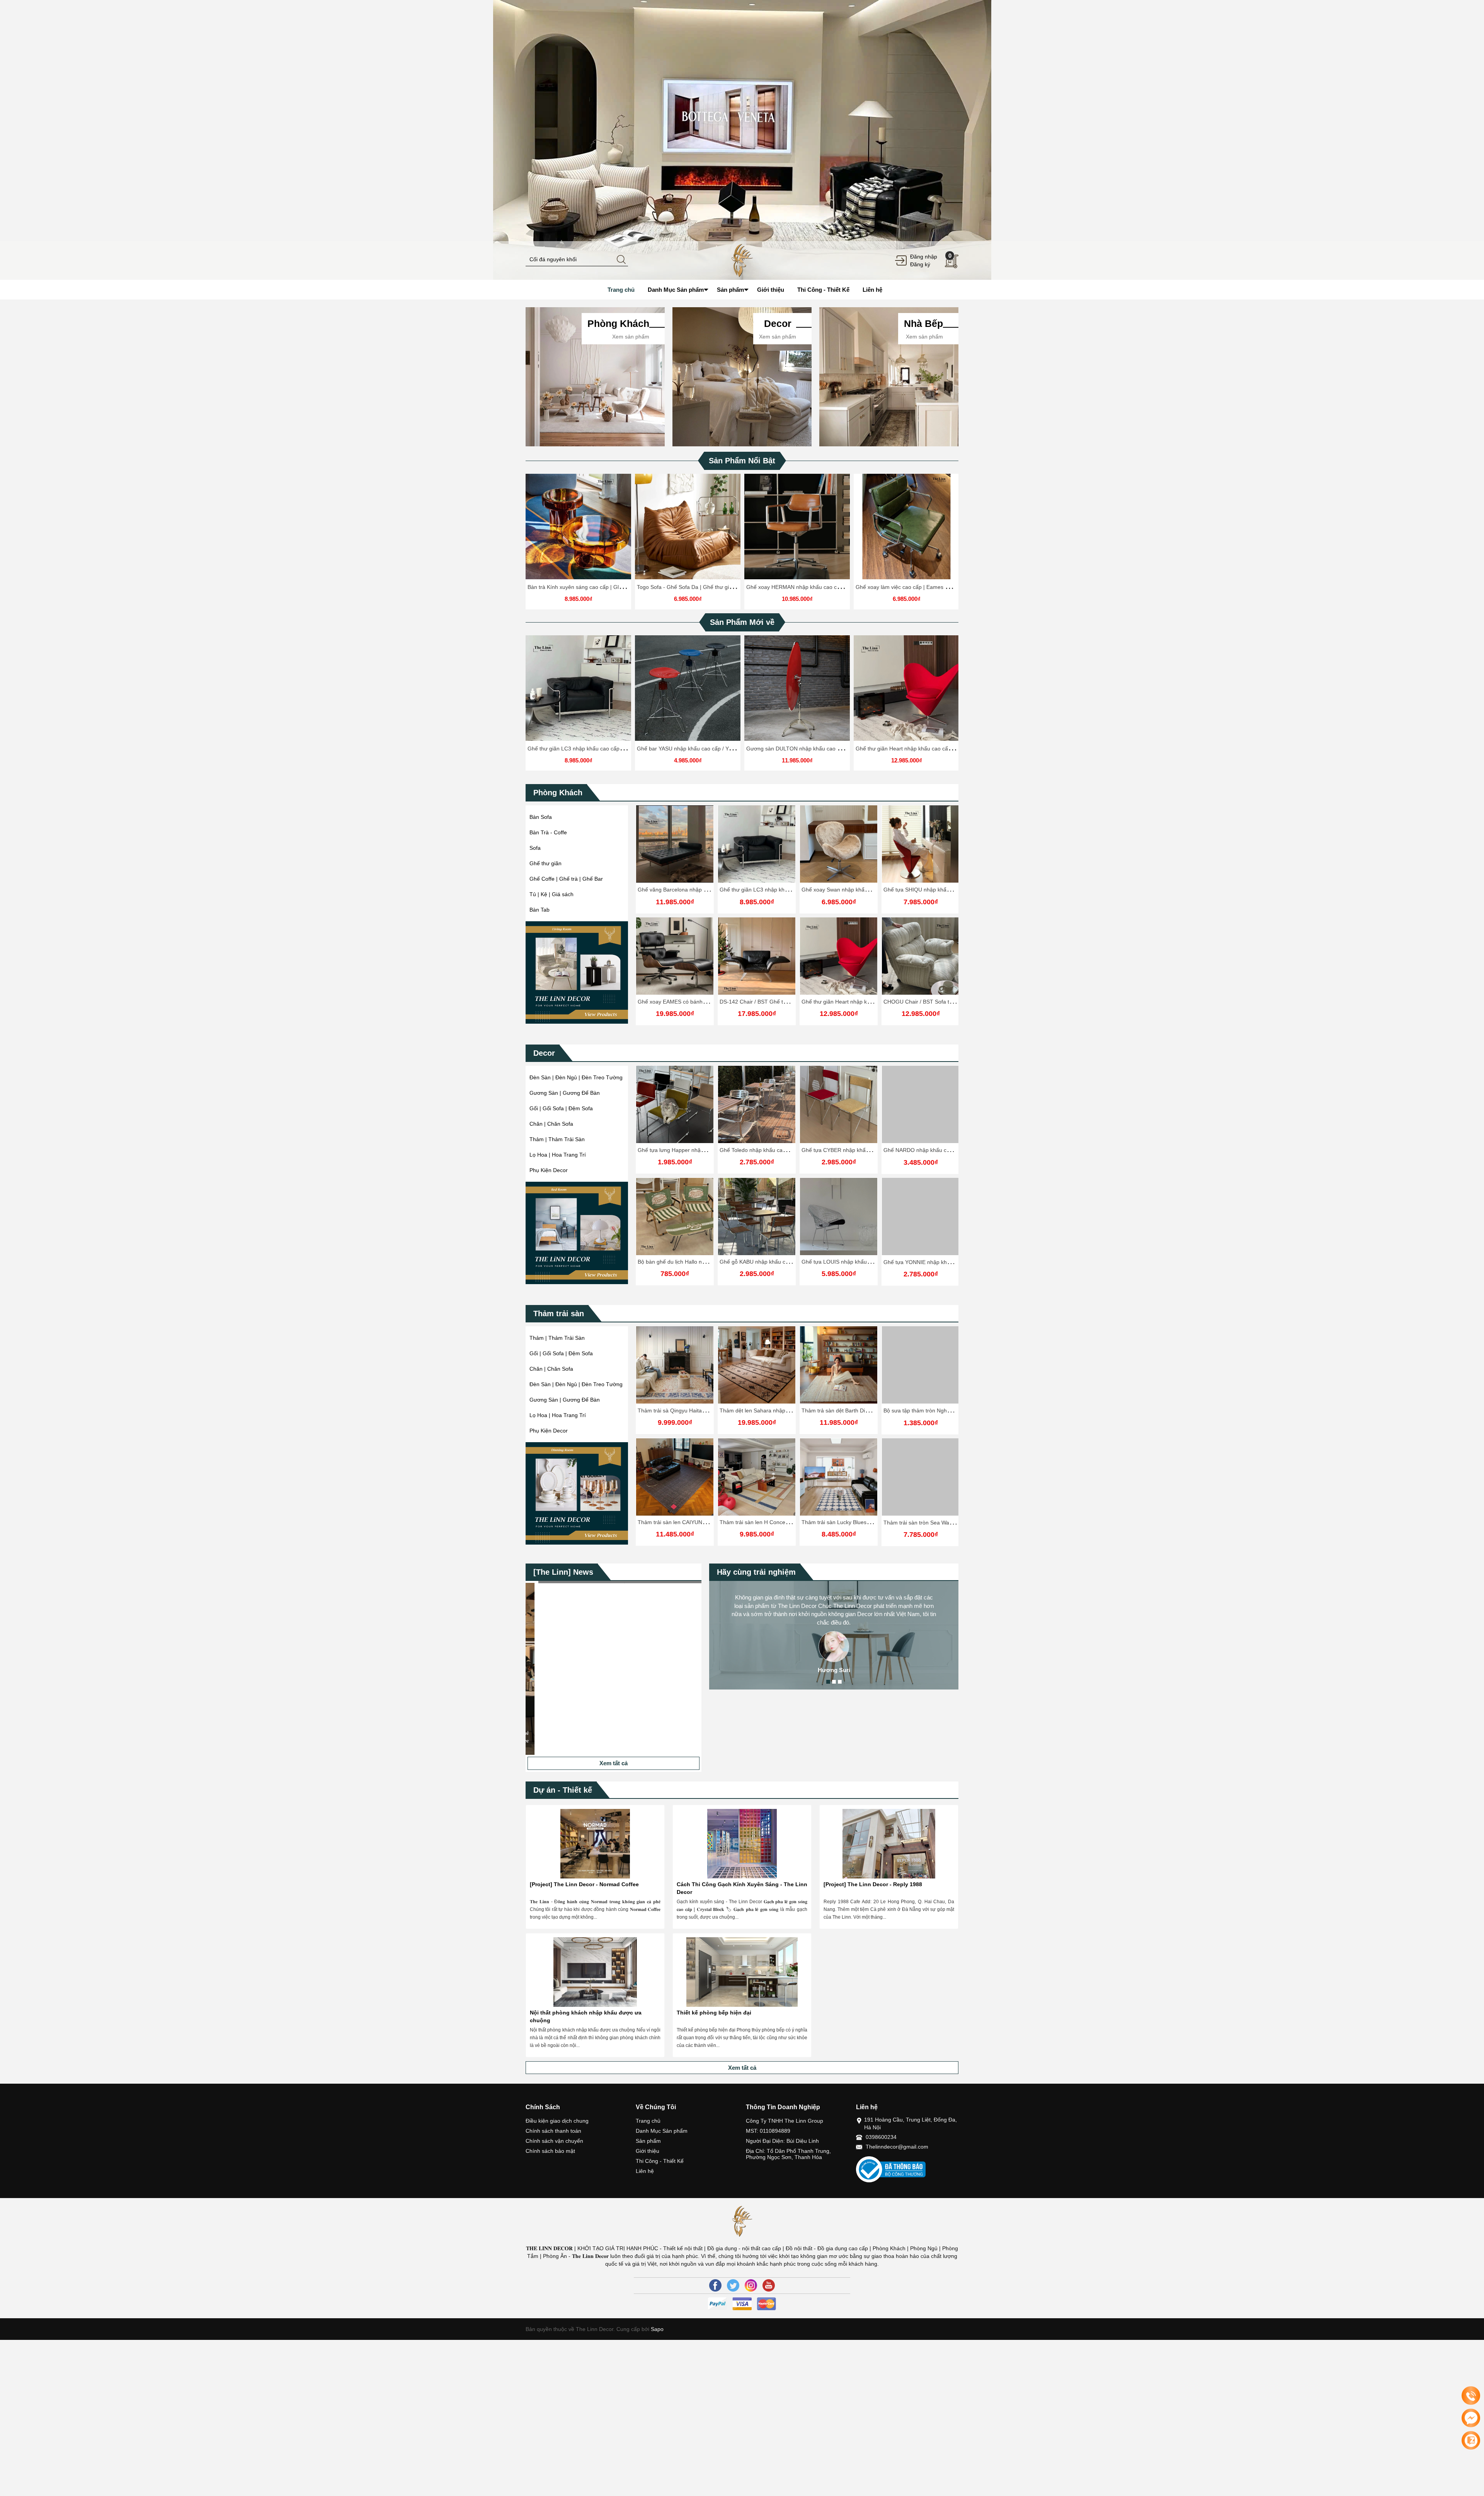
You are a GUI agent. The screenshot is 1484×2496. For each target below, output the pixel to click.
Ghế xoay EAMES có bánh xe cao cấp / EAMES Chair (703, 1002)
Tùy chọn (580, 529)
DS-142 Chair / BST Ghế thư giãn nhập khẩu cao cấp (785, 1002)
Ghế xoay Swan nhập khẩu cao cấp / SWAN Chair (862, 890)
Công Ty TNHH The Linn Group (785, 2121)
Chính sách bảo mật (550, 2151)
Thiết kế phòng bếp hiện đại (714, 2013)
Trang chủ (648, 2121)
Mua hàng (840, 1111)
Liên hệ (645, 2171)
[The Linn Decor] (742, 260)
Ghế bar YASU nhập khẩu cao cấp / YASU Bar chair (700, 749)
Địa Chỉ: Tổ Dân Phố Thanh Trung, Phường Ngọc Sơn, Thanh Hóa (788, 2154)
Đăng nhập (924, 257)
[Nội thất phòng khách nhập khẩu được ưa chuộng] (595, 1972)
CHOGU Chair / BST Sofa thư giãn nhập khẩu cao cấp (950, 1002)
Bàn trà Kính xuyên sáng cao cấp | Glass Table (585, 587)
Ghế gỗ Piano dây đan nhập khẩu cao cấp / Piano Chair (952, 1262)
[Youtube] (769, 2285)
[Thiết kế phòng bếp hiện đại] (742, 1972)
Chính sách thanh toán (553, 2131)
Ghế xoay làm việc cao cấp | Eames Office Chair (915, 587)
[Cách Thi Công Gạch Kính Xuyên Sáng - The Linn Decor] (742, 1844)
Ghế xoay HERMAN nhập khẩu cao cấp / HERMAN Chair (816, 587)
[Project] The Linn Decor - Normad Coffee (584, 1884)
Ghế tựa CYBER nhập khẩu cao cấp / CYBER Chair (700, 1150)
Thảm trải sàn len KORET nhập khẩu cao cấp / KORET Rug (875, 1410)
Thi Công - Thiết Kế (660, 2161)
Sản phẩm (648, 2141)
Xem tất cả (614, 1763)
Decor (544, 1053)
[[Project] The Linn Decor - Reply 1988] (889, 1844)
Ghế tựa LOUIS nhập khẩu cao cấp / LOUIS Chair (699, 1262)
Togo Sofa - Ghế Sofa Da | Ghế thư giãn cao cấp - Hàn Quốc (711, 587)
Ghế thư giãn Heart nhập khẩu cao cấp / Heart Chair (920, 749)
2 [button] (834, 1682)
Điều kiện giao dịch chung (557, 2121)
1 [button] (828, 1682)
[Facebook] (715, 2285)
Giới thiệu (648, 2151)
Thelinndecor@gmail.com (897, 2147)
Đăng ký (920, 264)
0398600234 (881, 2137)
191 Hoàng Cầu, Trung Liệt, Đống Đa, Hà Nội (910, 2123)
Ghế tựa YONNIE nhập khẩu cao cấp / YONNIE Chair (785, 1262)
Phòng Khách (558, 793)
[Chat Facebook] (1471, 2418)
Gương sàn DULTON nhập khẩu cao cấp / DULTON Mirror (818, 749)
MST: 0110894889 (768, 2131)
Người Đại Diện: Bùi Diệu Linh (782, 2141)
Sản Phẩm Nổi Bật (742, 461)
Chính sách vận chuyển (554, 2141)
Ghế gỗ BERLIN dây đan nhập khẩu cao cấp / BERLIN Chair (875, 1262)
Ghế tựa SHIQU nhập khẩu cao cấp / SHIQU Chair (945, 890)
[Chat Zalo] (1471, 2440)
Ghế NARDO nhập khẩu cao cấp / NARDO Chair (779, 1150)
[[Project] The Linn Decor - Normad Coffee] (595, 1844)
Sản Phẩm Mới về (742, 622)
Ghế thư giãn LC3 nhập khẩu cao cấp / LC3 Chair (588, 749)
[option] (742, 140)
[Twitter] (733, 2285)
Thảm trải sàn (559, 1314)
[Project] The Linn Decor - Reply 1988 (873, 1884)
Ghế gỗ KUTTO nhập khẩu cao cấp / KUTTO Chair (946, 1150)
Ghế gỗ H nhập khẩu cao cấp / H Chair (849, 1150)
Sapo (656, 2329)
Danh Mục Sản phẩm (662, 2131)
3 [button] (840, 1682)
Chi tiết (577, 529)
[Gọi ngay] (1471, 2396)
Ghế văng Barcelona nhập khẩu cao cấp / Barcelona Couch (710, 890)
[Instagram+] (751, 2285)
